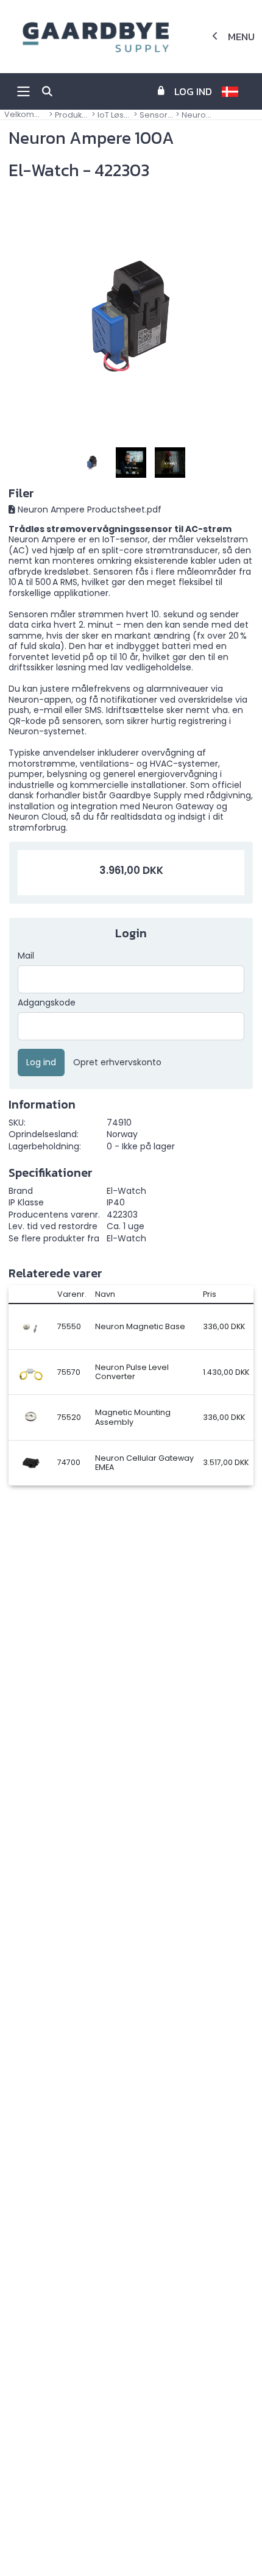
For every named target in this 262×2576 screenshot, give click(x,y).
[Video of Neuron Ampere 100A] (131, 463)
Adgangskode (47, 1003)
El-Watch (126, 1238)
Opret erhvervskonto (117, 1063)
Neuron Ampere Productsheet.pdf (90, 509)
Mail (26, 956)
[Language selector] (235, 91)
